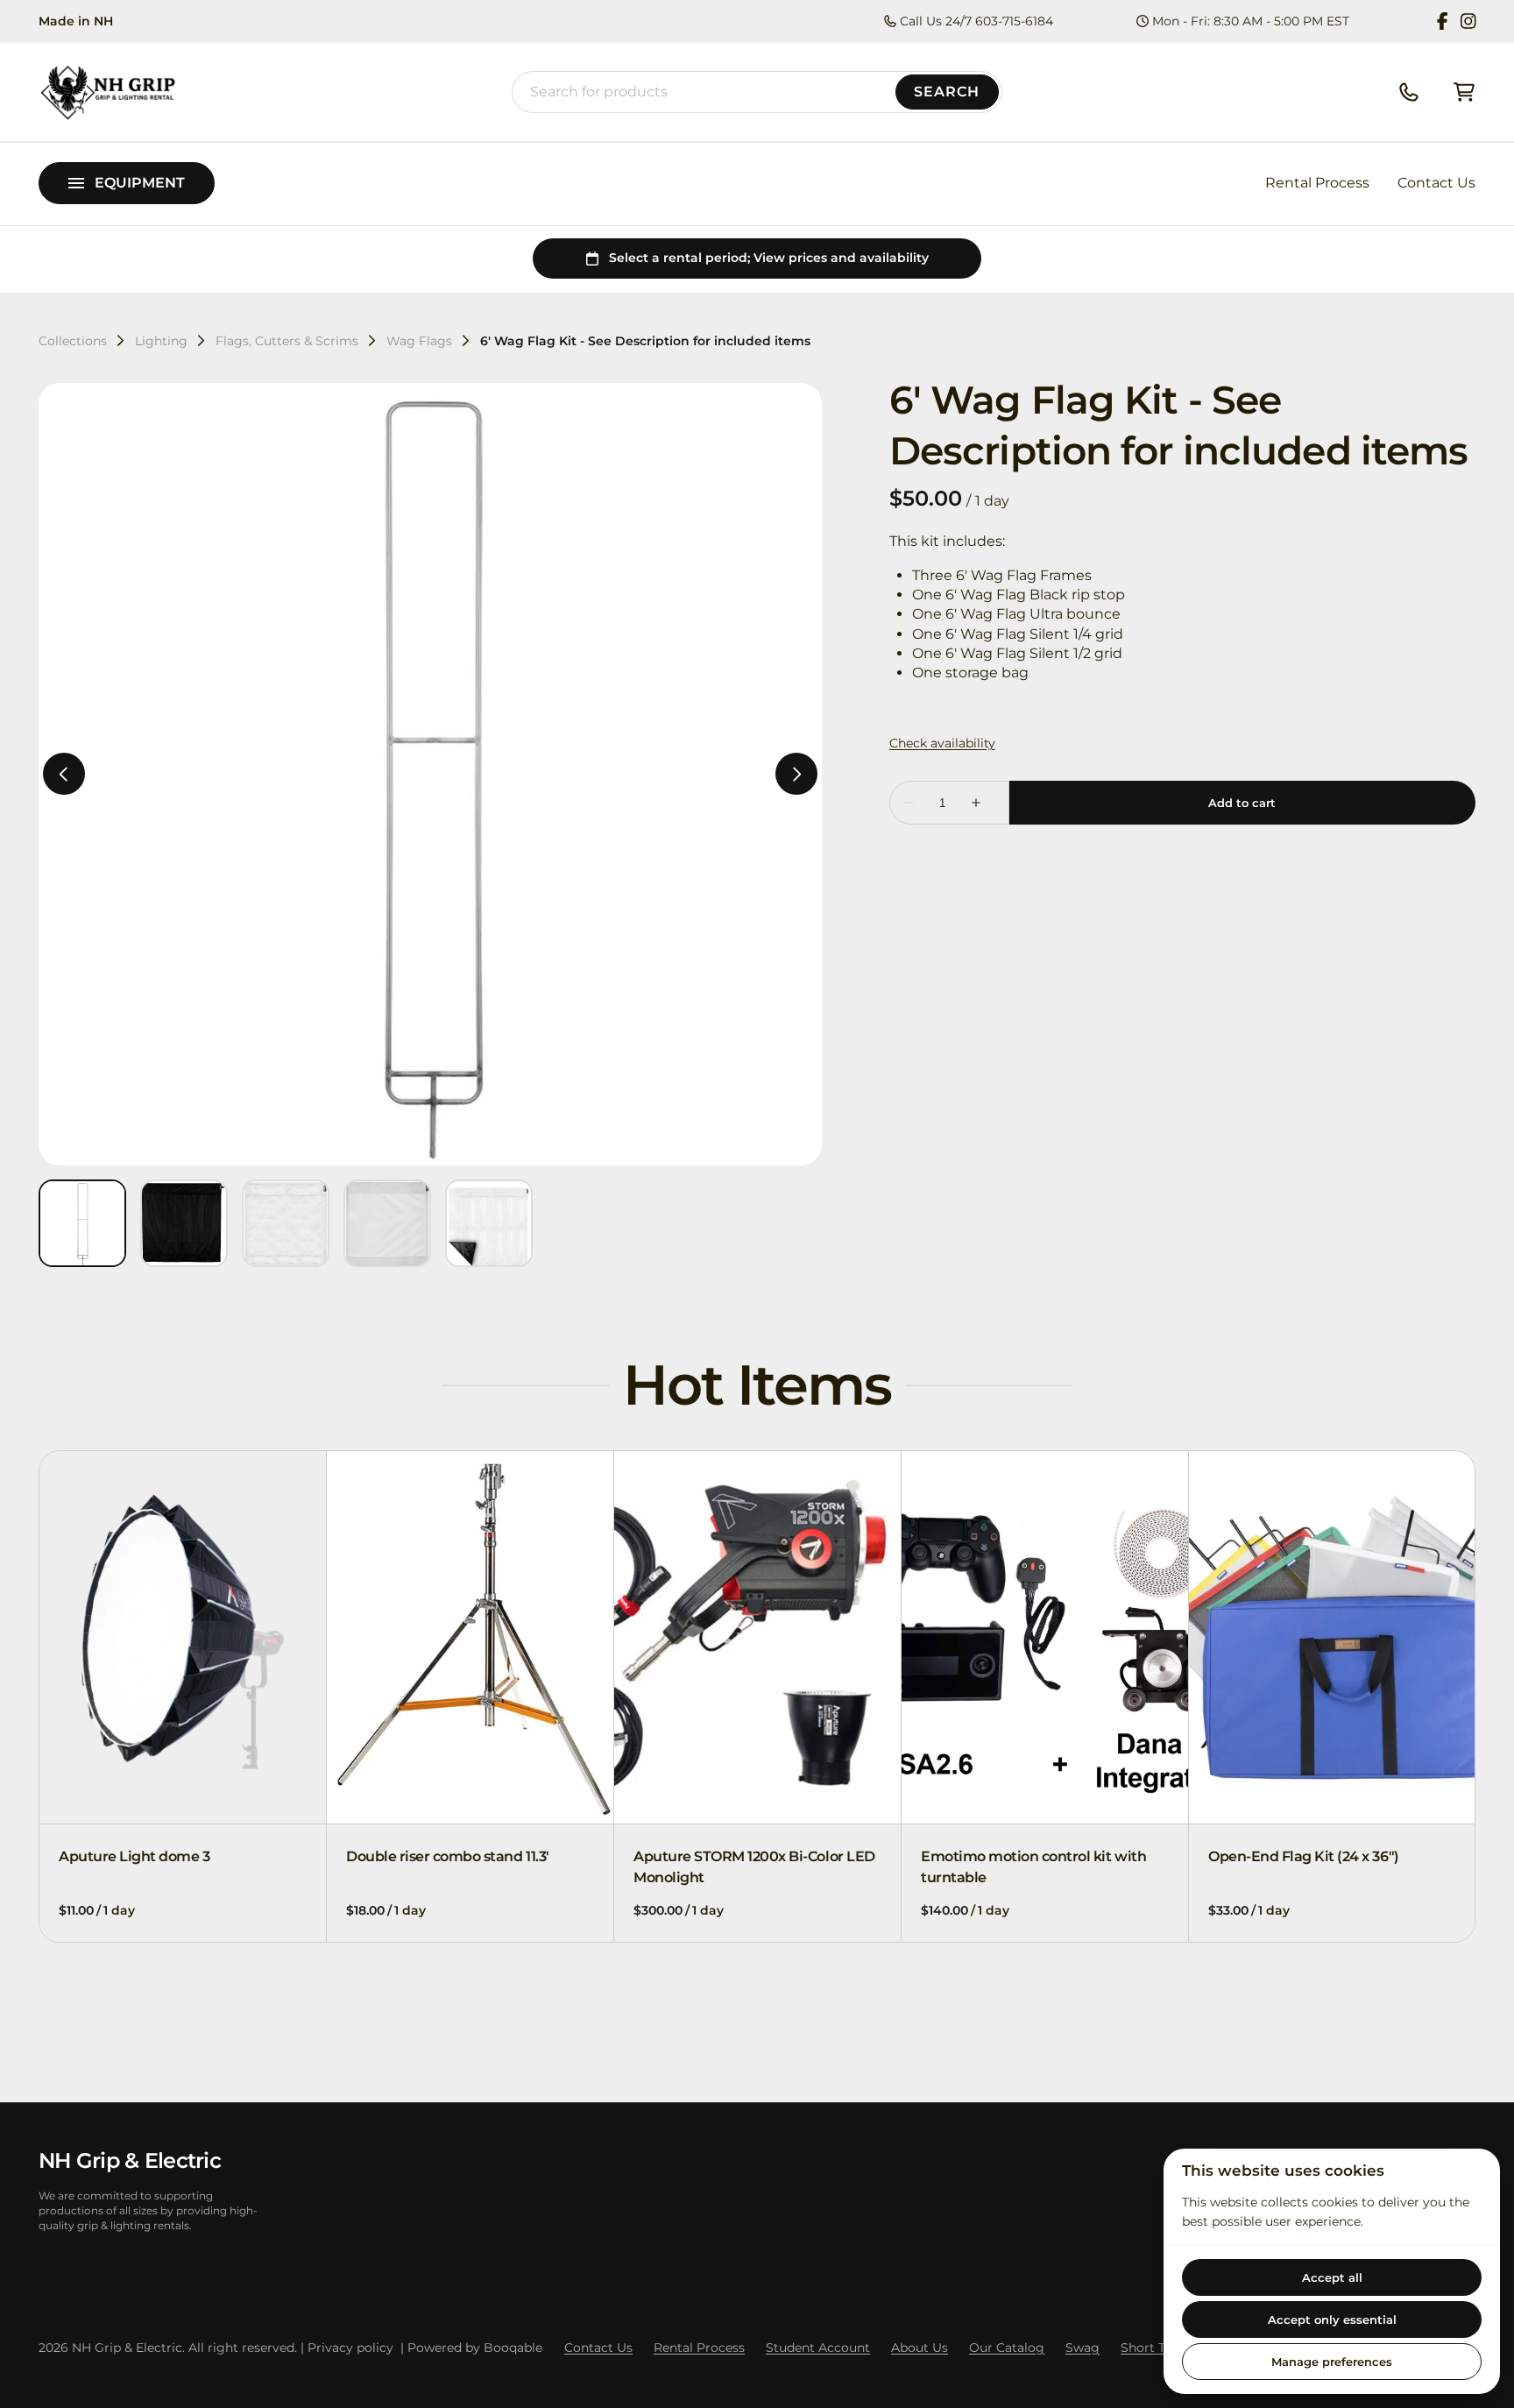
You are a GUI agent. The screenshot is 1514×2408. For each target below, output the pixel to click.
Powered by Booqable (475, 2348)
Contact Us (1436, 183)
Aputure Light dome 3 (134, 1856)
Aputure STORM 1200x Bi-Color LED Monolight (754, 1867)
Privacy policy (350, 2348)
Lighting (161, 341)
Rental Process (1317, 183)
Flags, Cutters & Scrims (287, 341)
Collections (73, 341)
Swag (1082, 2348)
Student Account (818, 2348)
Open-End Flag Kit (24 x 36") (1304, 1856)
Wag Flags (419, 341)
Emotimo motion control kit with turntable (1033, 1867)
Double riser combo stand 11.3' (448, 1856)
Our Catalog (1007, 2348)
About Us (920, 2348)
